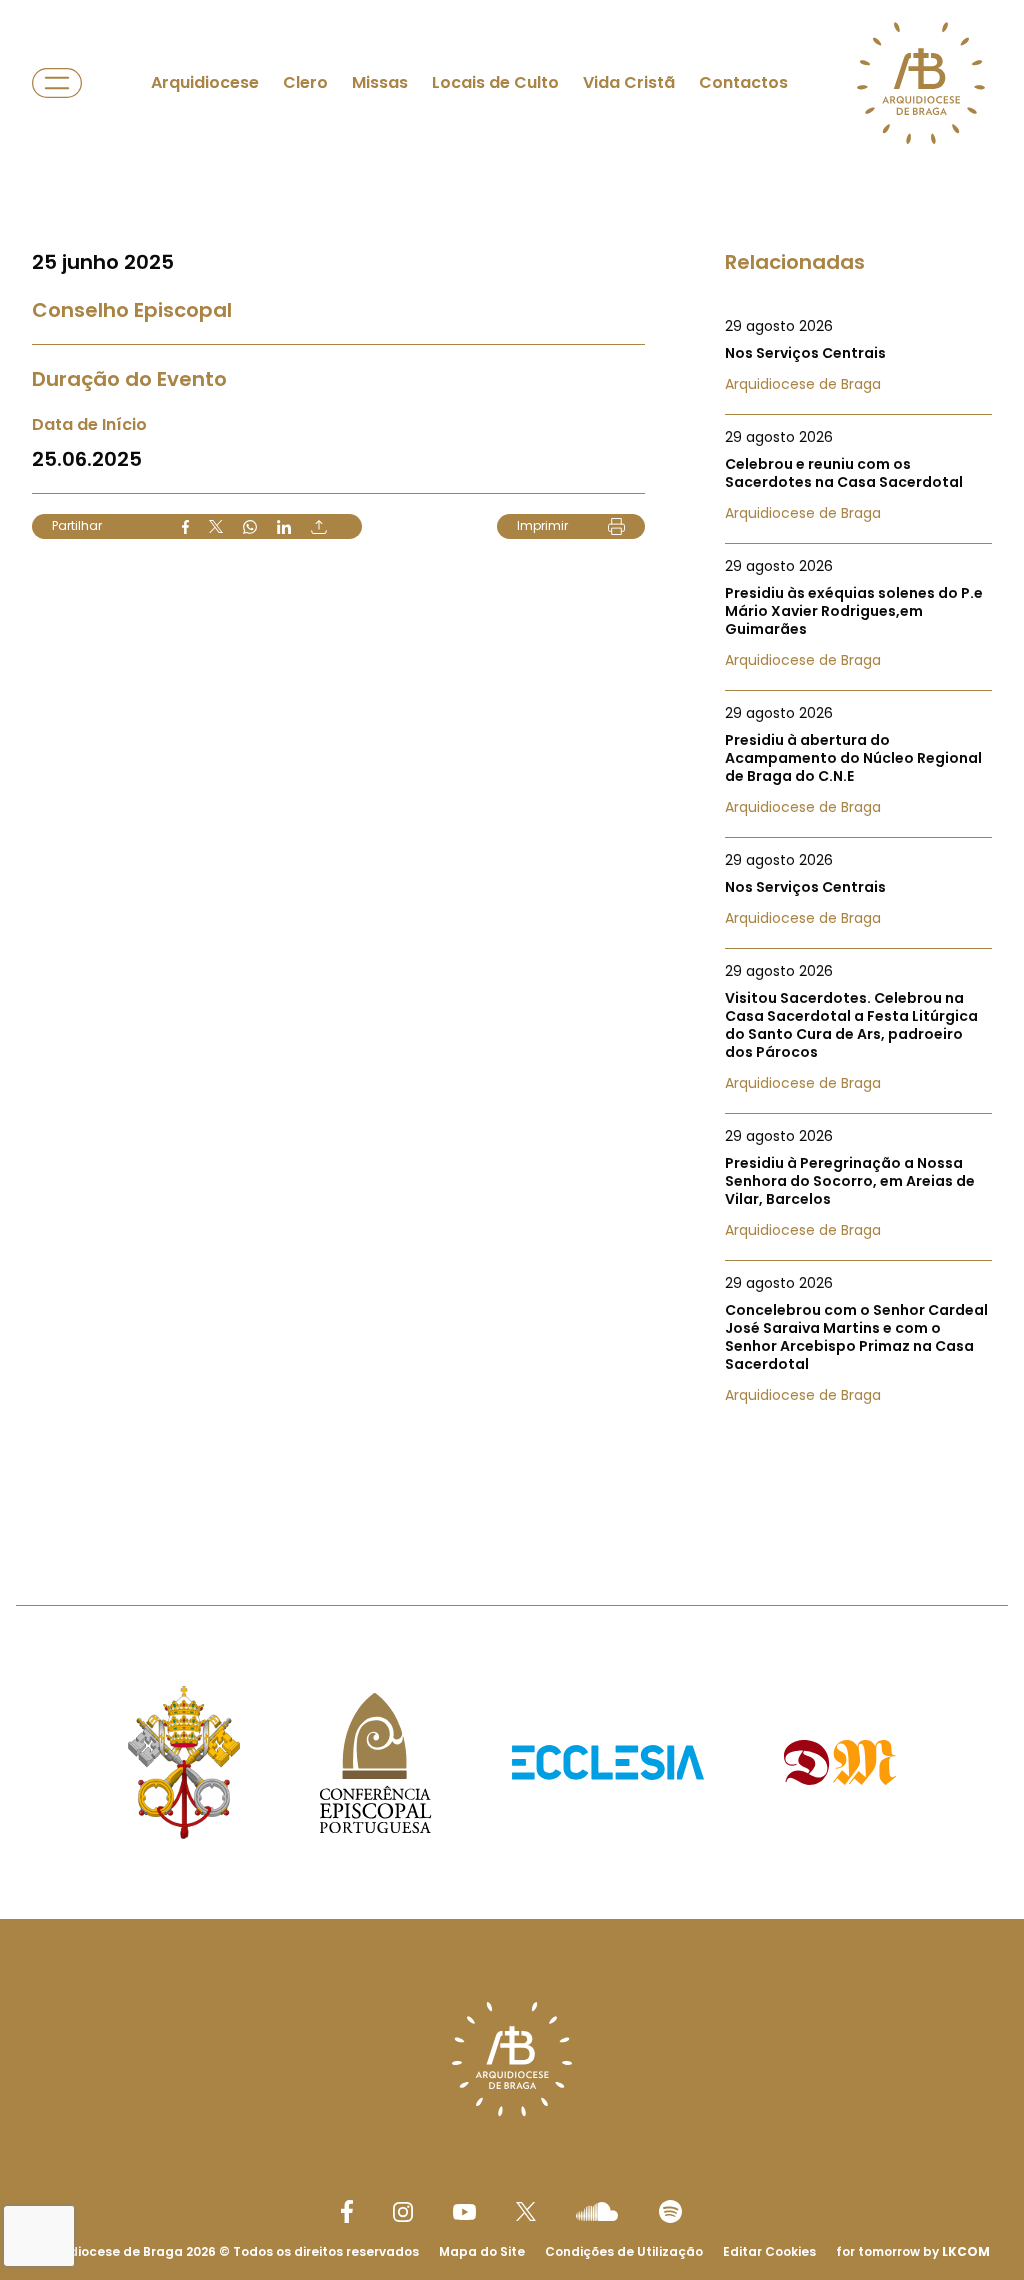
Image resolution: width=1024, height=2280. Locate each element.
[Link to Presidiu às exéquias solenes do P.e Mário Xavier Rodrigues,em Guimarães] (858, 613)
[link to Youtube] (464, 2212)
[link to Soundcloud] (597, 2211)
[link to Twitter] (526, 2211)
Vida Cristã (629, 82)
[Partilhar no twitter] (216, 526)
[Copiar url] (319, 527)
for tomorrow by (913, 2251)
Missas (380, 82)
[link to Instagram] (403, 2212)
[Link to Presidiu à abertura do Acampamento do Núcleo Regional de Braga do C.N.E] (858, 760)
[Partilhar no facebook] (185, 527)
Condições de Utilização (624, 2251)
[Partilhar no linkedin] (284, 527)
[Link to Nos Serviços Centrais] (858, 355)
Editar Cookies (769, 2252)
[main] (512, 762)
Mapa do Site (482, 2251)
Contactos (743, 82)
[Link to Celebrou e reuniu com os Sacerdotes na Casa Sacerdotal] (858, 475)
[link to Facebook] (347, 2211)
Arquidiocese (205, 82)
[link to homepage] (921, 83)
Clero (305, 82)
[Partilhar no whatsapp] (250, 527)
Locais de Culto (495, 82)
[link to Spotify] (670, 2211)
